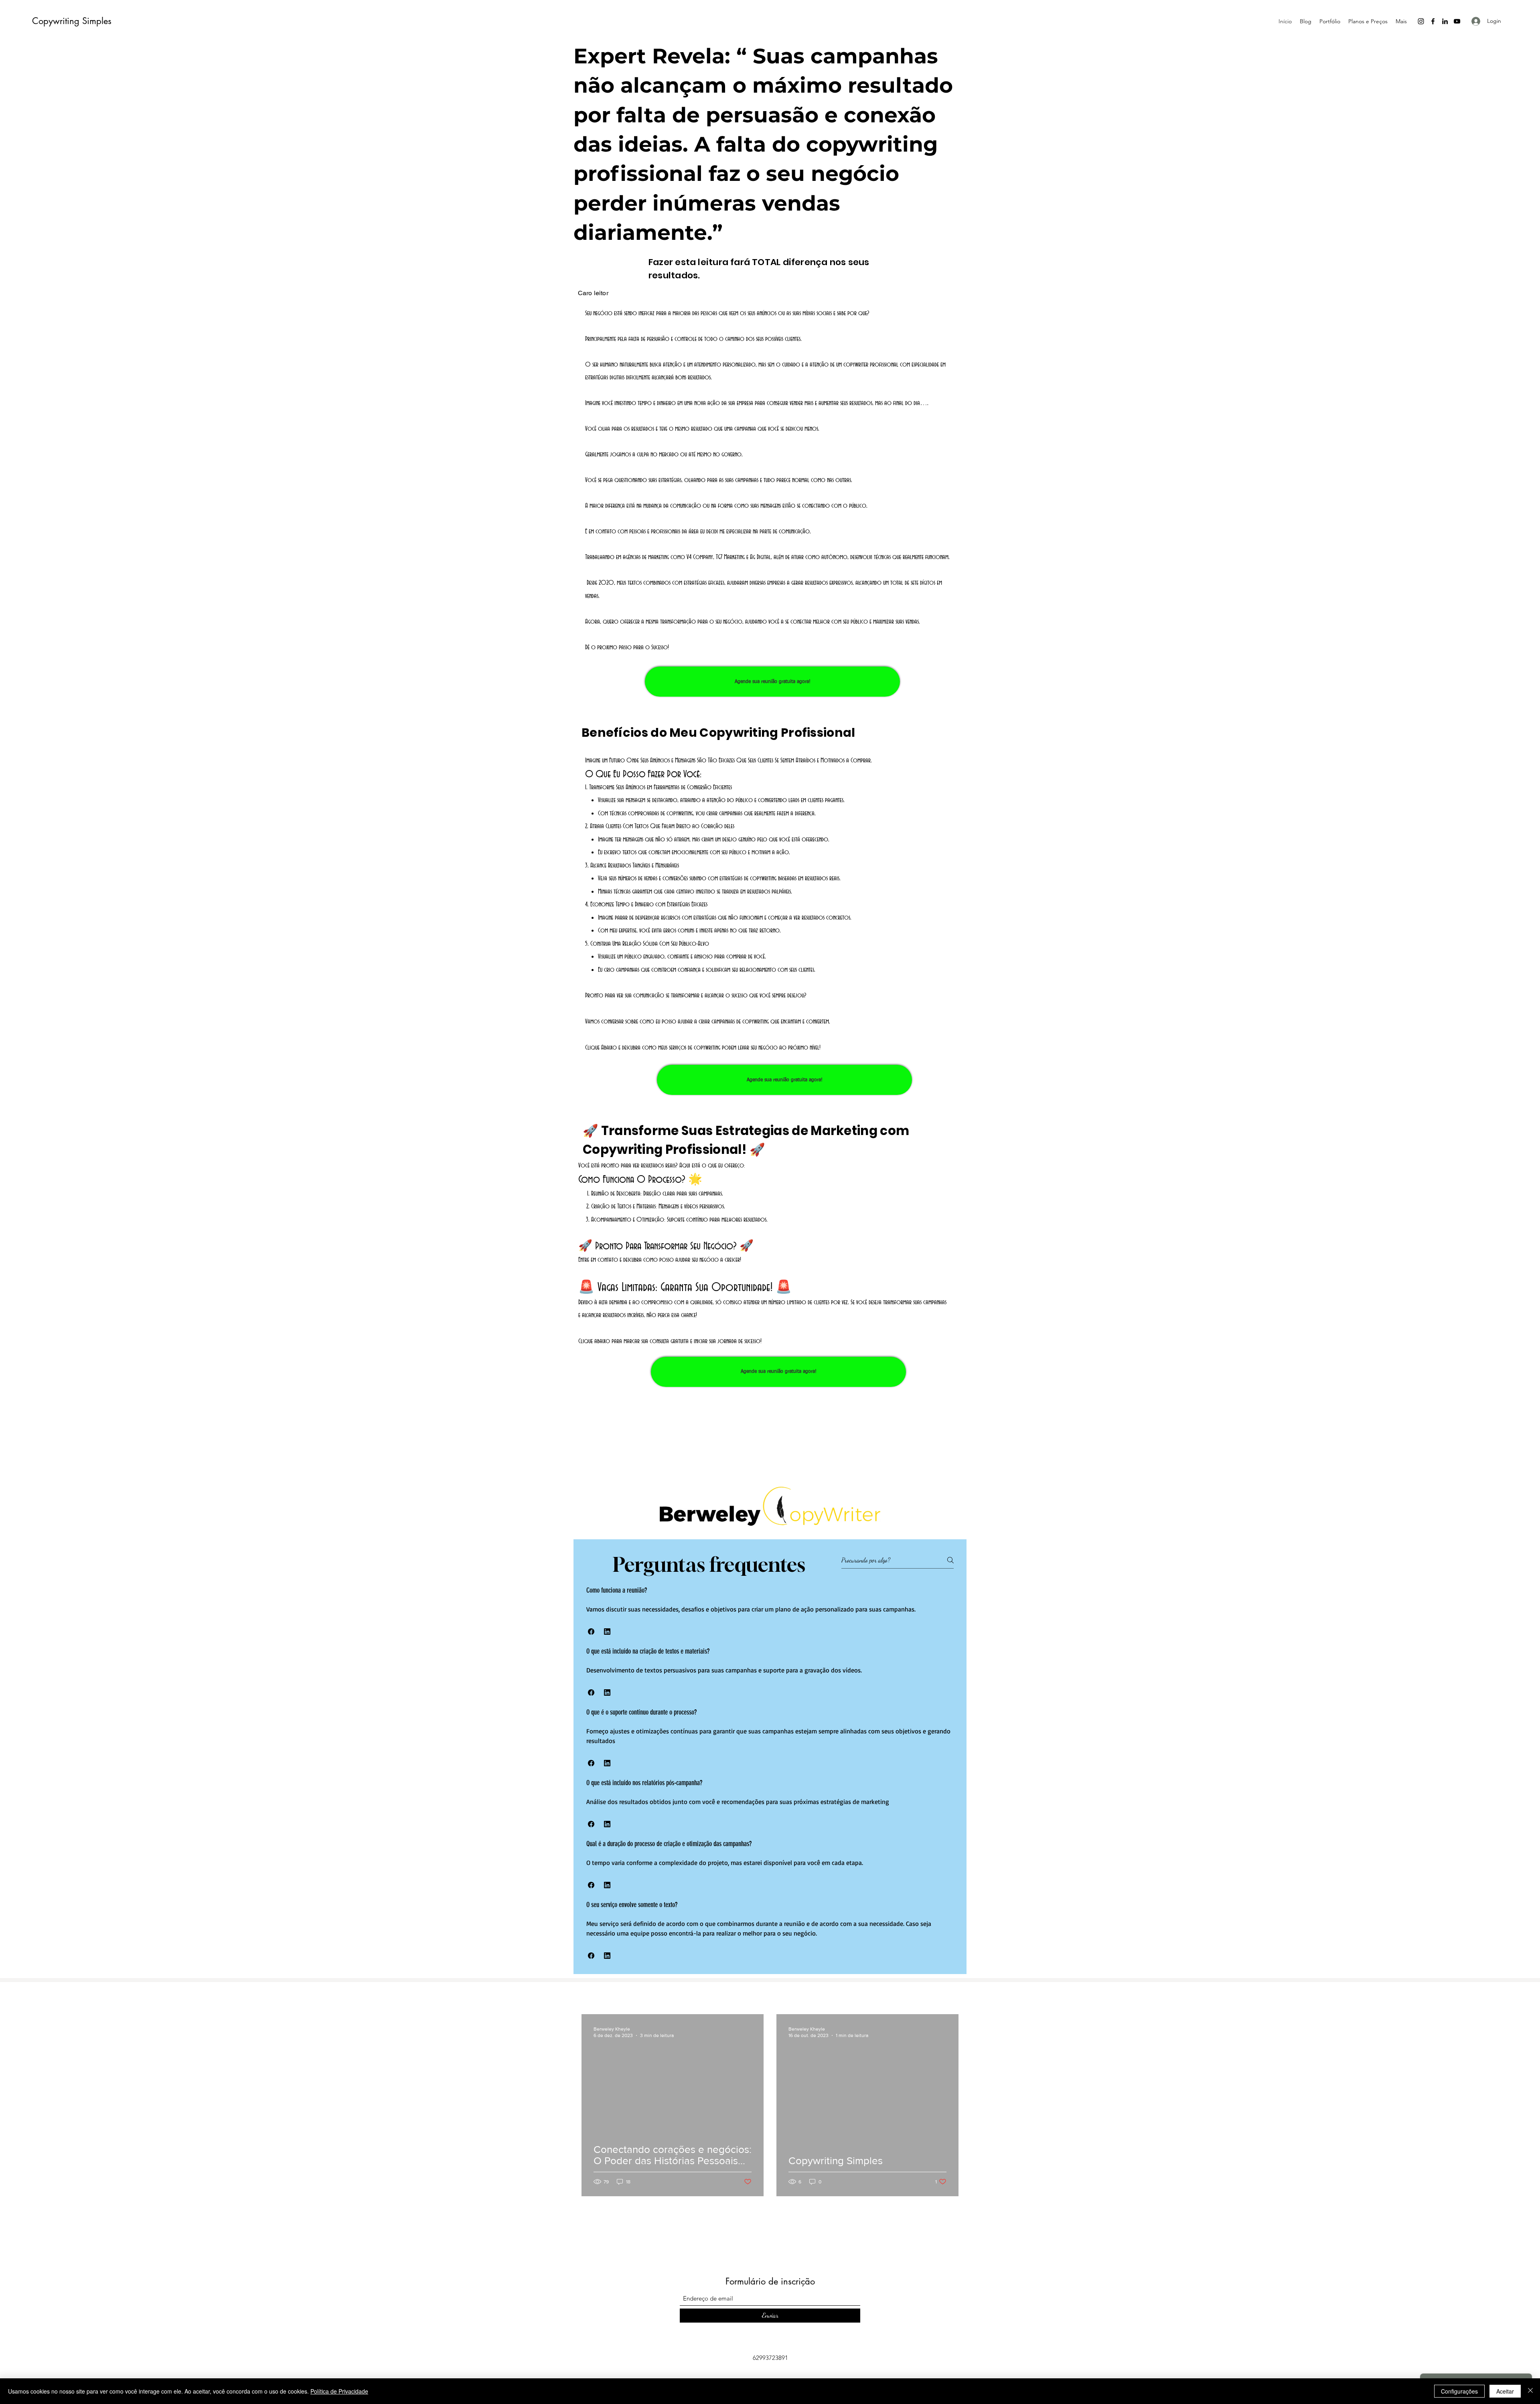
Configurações (1459, 2391)
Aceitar (1505, 2391)
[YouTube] (1457, 21)
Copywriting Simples (72, 21)
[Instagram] (1421, 21)
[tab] (770, 1774)
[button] (591, 1632)
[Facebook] (1433, 21)
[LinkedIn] (1445, 21)
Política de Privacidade (339, 2391)
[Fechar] (1530, 2391)
